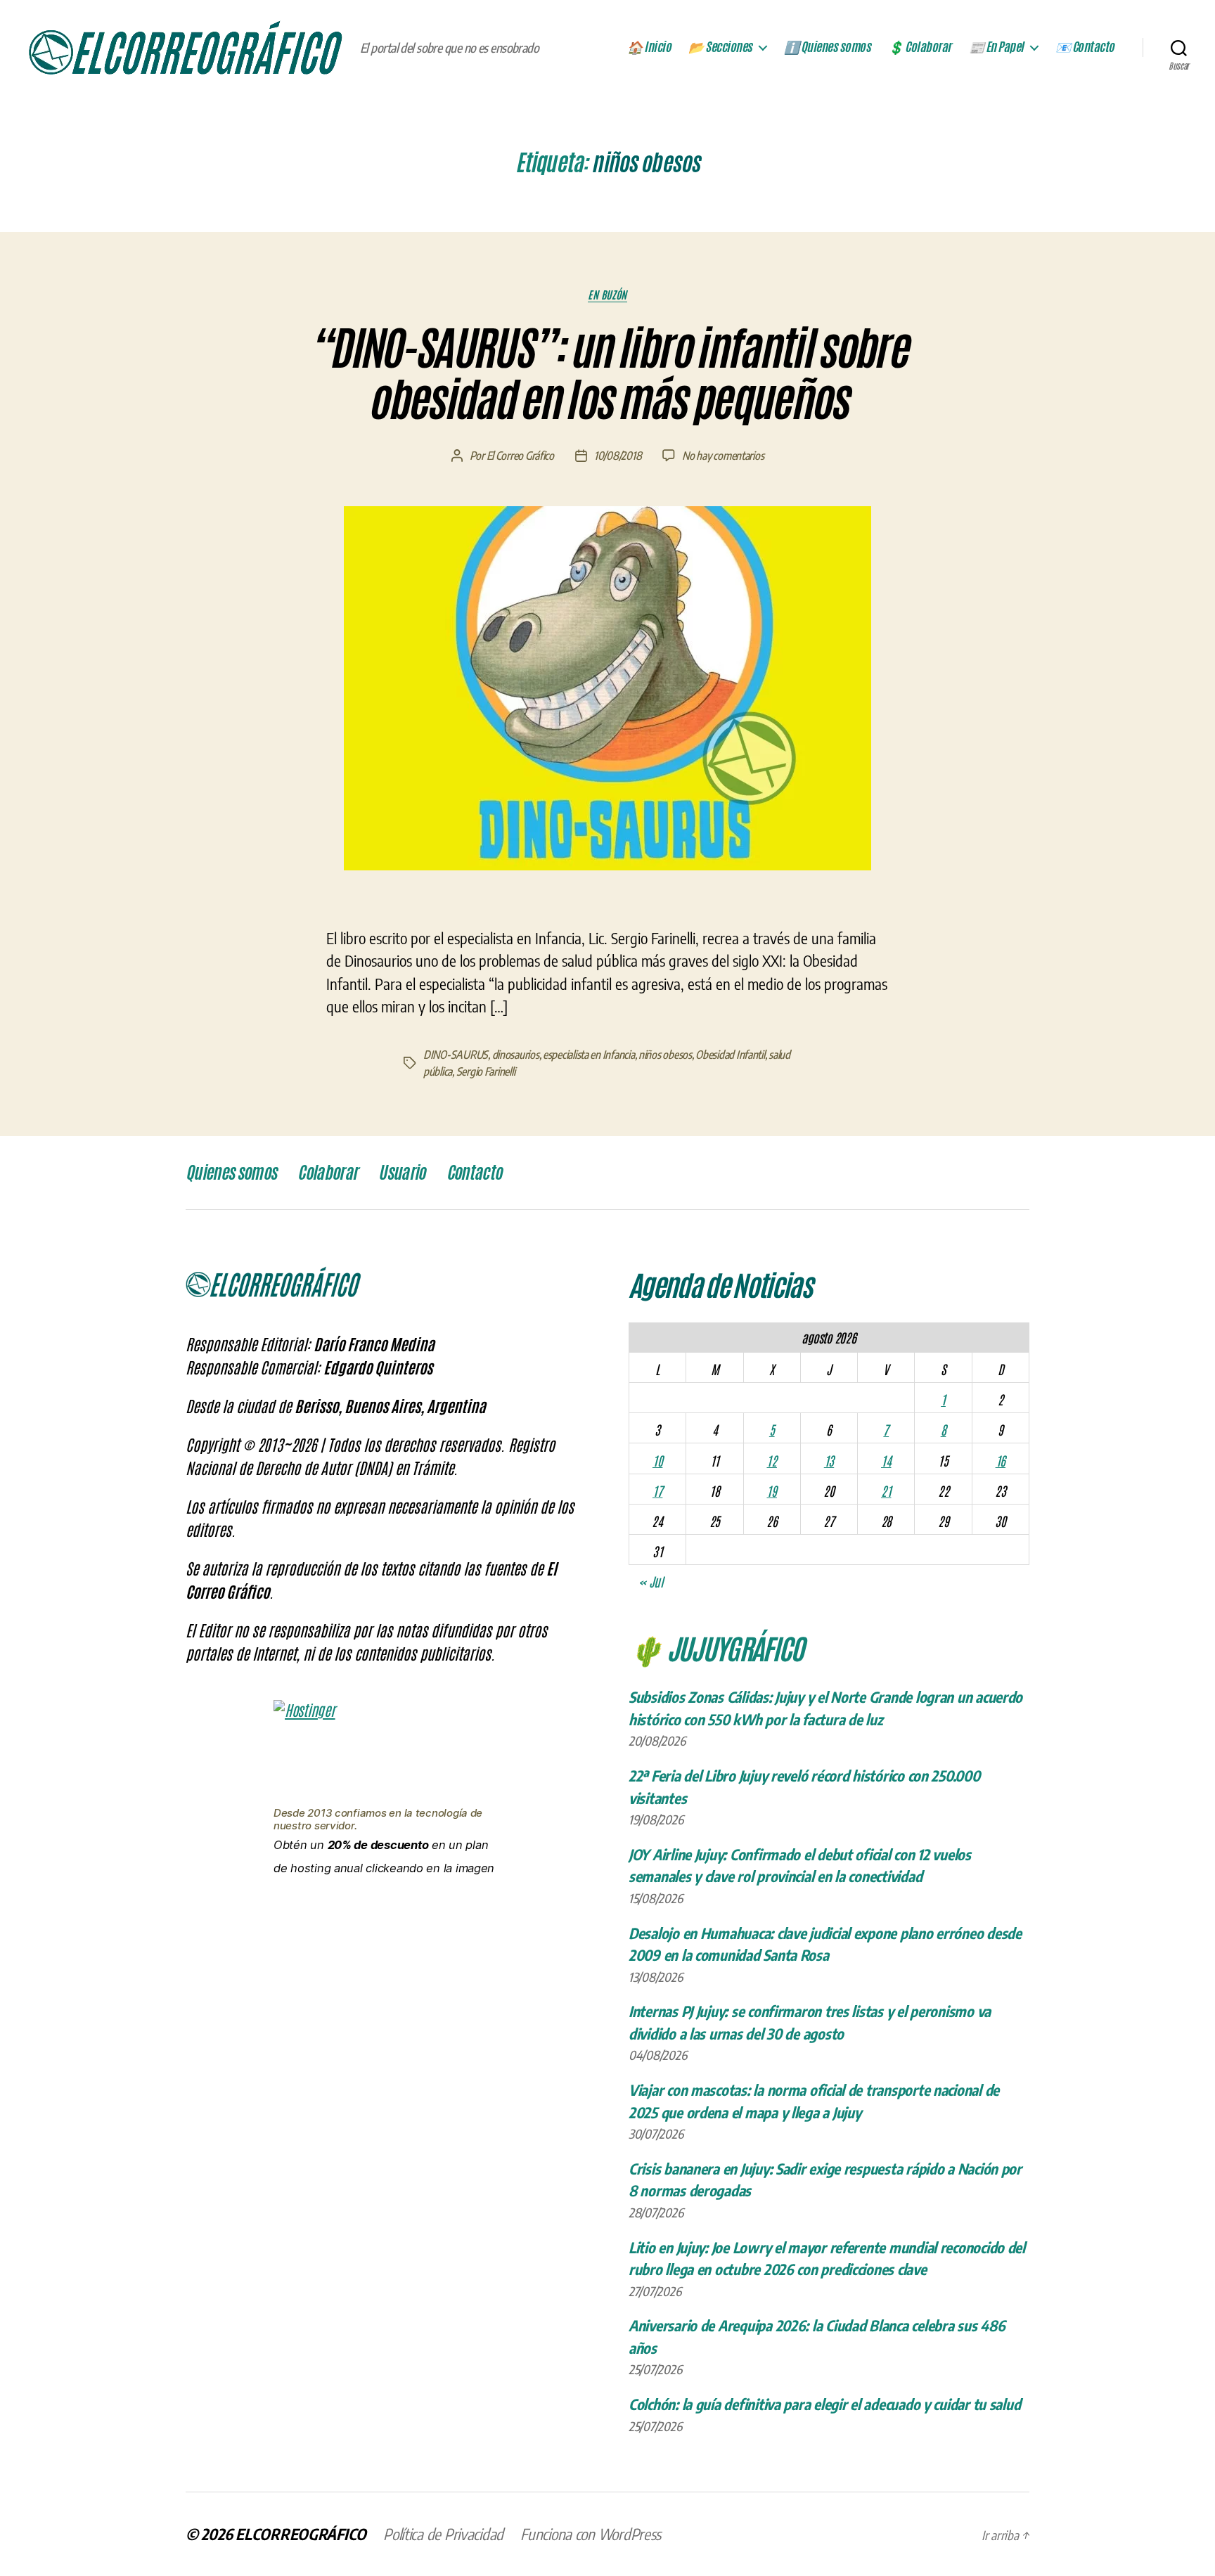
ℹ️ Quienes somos (828, 47)
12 (771, 1460)
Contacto (474, 1173)
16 (1001, 1460)
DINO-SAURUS (456, 1055)
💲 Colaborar (920, 47)
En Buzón (607, 295)
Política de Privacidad (443, 2534)
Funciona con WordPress (591, 2534)
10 (657, 1460)
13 (829, 1460)
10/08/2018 (618, 456)
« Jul (651, 1581)
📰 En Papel (996, 47)
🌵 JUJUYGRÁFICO (716, 1647)
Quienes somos (231, 1173)
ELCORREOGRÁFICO (301, 2534)
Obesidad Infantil (730, 1055)
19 (771, 1490)
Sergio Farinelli (486, 1071)
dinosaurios (516, 1055)
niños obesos (665, 1055)
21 (886, 1490)
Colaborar (327, 1173)
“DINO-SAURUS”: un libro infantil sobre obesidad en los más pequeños (607, 374)
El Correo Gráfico (520, 456)
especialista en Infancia (589, 1055)
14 (886, 1460)
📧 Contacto (1085, 47)
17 (657, 1490)
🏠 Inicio (649, 47)
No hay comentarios (723, 456)
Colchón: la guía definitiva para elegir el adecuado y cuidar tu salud (824, 2404)
